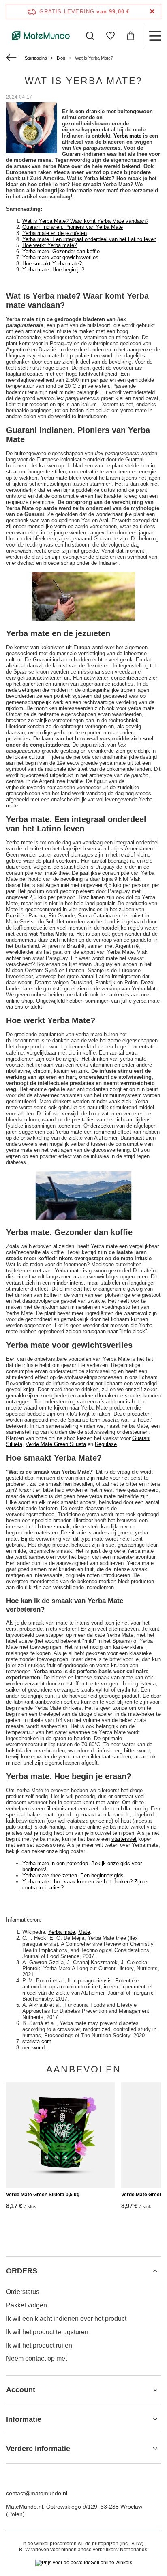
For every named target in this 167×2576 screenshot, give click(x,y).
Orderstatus (23, 2292)
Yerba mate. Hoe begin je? (53, 270)
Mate (84, 1932)
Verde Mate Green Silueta (56, 1444)
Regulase (106, 1444)
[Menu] (155, 36)
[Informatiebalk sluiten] (152, 12)
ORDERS (22, 2271)
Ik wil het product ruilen (39, 2345)
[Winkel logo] (41, 36)
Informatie (24, 2419)
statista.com (37, 2041)
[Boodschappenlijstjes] (110, 36)
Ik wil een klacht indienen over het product (66, 2319)
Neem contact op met (36, 2358)
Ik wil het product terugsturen (47, 2332)
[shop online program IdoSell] (84, 2563)
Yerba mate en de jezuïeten (55, 233)
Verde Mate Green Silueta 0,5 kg (43, 2195)
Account (21, 2390)
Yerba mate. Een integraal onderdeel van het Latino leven (89, 239)
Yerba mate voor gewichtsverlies (60, 257)
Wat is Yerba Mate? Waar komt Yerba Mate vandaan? (85, 221)
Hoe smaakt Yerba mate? (52, 264)
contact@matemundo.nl (37, 2493)
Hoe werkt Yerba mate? (50, 245)
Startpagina (36, 58)
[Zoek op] (90, 36)
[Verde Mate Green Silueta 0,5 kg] (60, 2135)
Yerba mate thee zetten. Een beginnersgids (73, 1876)
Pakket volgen (27, 2305)
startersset (124, 1839)
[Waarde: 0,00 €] (131, 36)
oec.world (33, 2048)
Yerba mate (127, 136)
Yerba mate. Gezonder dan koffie (61, 251)
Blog (61, 58)
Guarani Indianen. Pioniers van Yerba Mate (73, 227)
